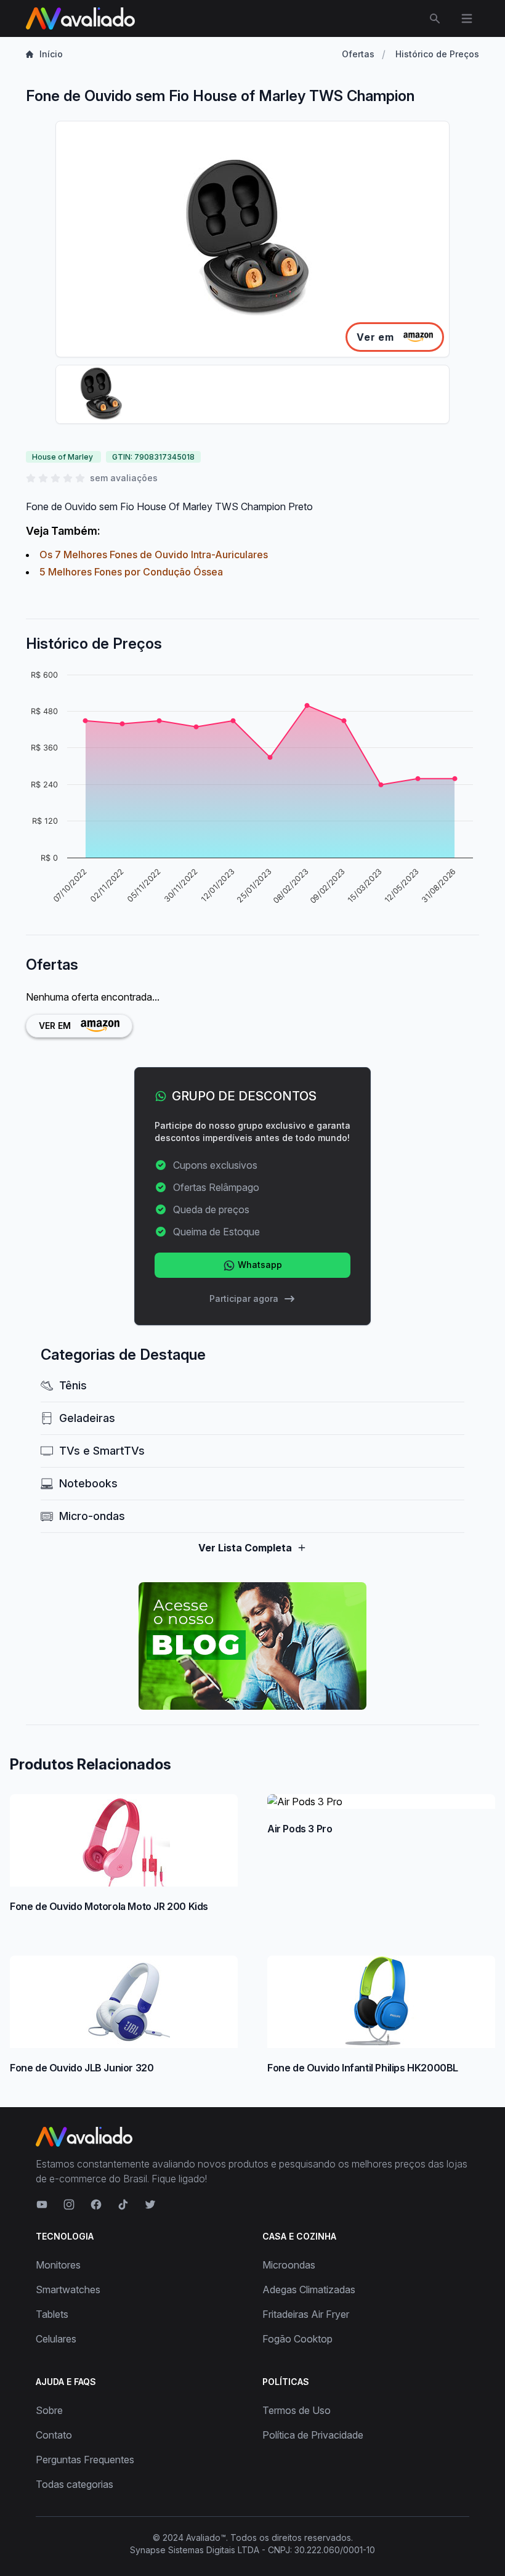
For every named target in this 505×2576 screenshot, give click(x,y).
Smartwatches (68, 2290)
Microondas (289, 2265)
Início (51, 54)
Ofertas (358, 54)
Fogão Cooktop (297, 2339)
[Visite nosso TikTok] (123, 2204)
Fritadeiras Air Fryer (306, 2314)
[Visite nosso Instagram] (69, 2204)
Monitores (58, 2265)
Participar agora (244, 1298)
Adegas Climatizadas (309, 2290)
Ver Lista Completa (245, 1548)
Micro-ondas (92, 1516)
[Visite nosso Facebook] (96, 2204)
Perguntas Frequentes (85, 2460)
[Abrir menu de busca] (435, 18)
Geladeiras (87, 1418)
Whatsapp (259, 1265)
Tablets (52, 2314)
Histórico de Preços (437, 54)
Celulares (56, 2339)
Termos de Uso (297, 2410)
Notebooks (88, 1483)
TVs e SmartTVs (102, 1451)
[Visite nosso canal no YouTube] (42, 2204)
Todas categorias (75, 2484)
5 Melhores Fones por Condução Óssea (131, 572)
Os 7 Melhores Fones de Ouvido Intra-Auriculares (154, 555)
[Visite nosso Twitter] (150, 2204)
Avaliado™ (206, 2537)
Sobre (49, 2410)
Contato (54, 2435)
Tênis (73, 1385)
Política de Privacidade (313, 2435)
